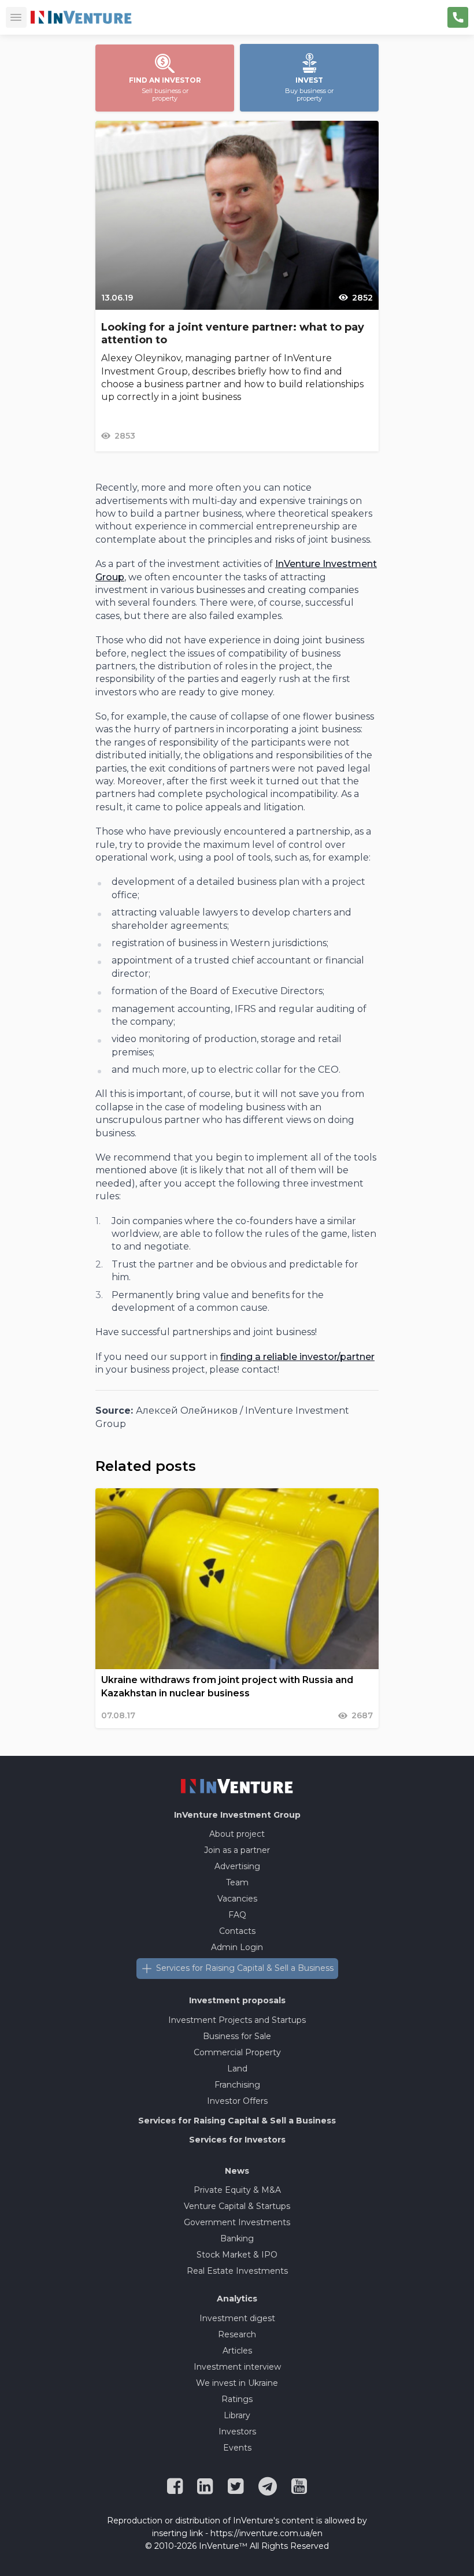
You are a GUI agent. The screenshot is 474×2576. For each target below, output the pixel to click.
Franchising (237, 2085)
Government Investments (237, 2222)
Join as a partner (237, 1850)
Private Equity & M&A (237, 2190)
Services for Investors (237, 2140)
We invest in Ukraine (237, 2383)
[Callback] (458, 17)
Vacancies (237, 1899)
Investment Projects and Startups (237, 2020)
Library (237, 2415)
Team (237, 1882)
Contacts (237, 1931)
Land (237, 2069)
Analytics (237, 2299)
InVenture (237, 1815)
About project (237, 1834)
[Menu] (16, 17)
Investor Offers (237, 2101)
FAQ (237, 1915)
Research (237, 2334)
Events (237, 2448)
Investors (237, 2432)
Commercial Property (237, 2052)
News (237, 2171)
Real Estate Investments (237, 2271)
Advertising (237, 1866)
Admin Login (237, 1947)
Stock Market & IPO (237, 2255)
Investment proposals (237, 2000)
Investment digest (237, 2318)
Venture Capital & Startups (237, 2206)
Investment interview (237, 2367)
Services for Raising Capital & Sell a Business (245, 1968)
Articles (237, 2351)
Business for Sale (237, 2036)
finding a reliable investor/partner (297, 1357)
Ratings (237, 2399)
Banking (237, 2238)
